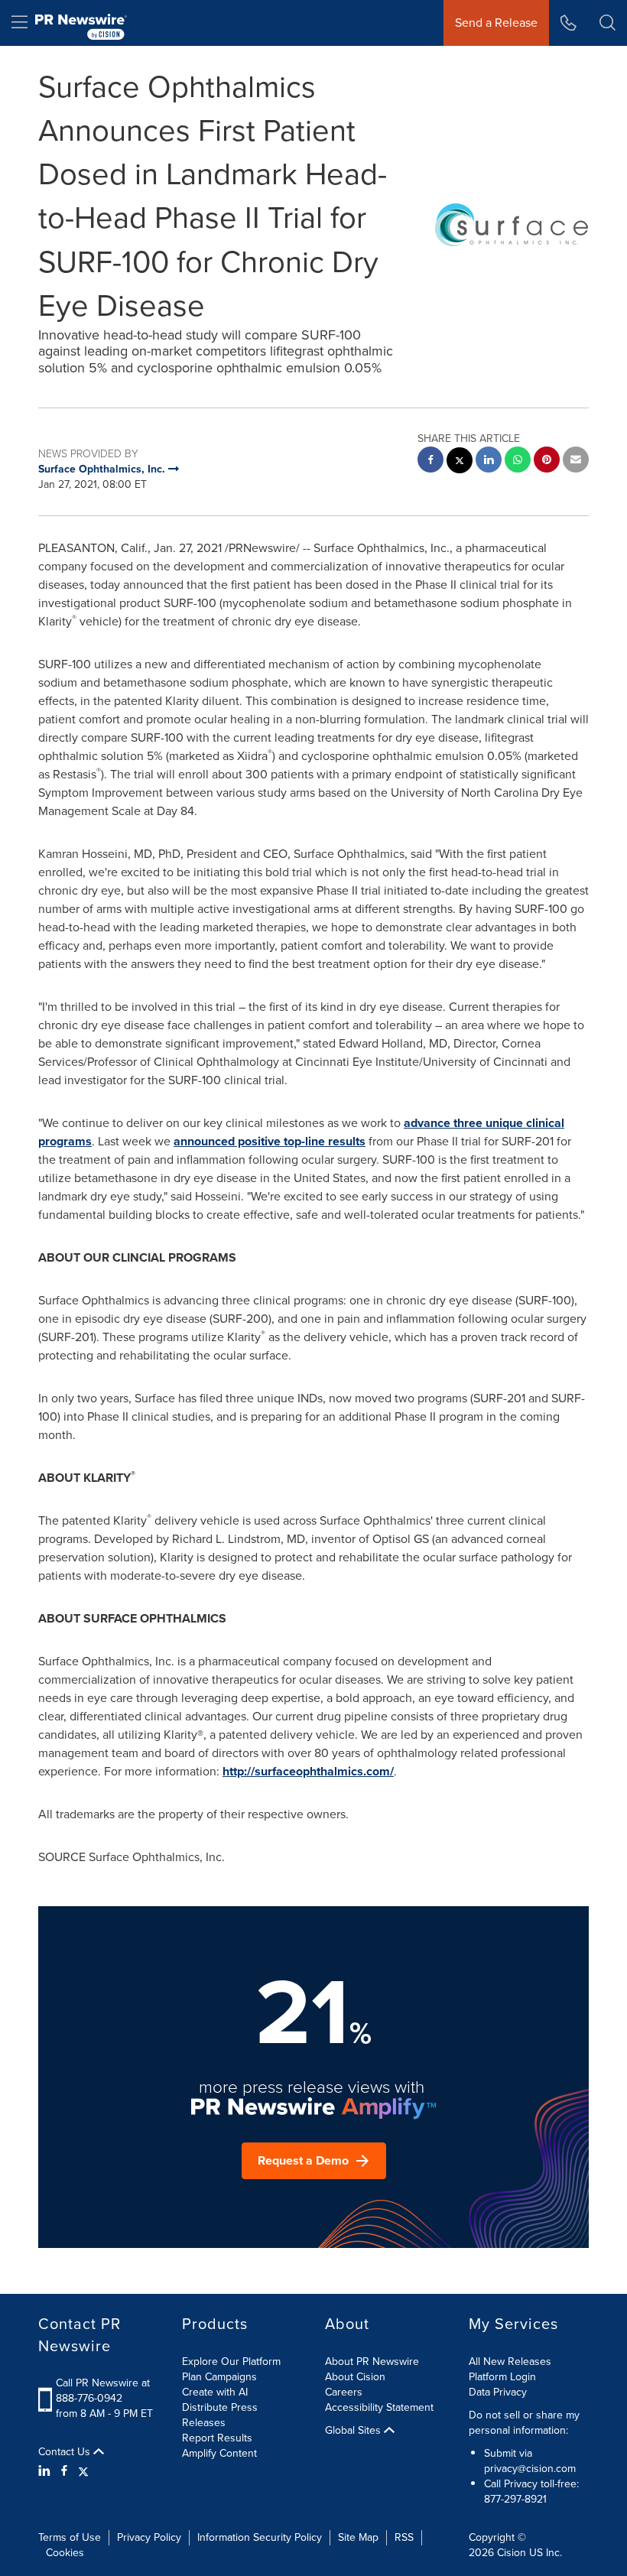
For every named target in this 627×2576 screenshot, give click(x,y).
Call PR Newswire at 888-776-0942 (103, 2391)
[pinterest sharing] (547, 461)
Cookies (65, 2553)
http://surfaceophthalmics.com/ (308, 1771)
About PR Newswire (372, 2362)
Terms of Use (70, 2537)
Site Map (358, 2537)
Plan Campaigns (219, 2377)
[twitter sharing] (460, 462)
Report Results (217, 2438)
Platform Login (502, 2377)
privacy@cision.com (530, 2469)
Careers (344, 2392)
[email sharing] (576, 461)
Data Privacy (498, 2392)
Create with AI (215, 2392)
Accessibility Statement (379, 2407)
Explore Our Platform (231, 2362)
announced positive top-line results (270, 1141)
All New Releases (510, 2362)
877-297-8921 (515, 2499)
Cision (512, 2553)
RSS (404, 2537)
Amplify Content (219, 2453)
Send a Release (496, 23)
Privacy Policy (149, 2537)
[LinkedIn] (46, 2471)
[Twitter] (83, 2471)
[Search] (608, 23)
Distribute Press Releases (220, 2415)
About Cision (355, 2377)
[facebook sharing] (430, 461)
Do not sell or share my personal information (524, 2423)
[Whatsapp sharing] (518, 461)
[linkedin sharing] (489, 461)
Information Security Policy (260, 2537)
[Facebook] (64, 2471)
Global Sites (354, 2431)
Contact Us (66, 2452)
